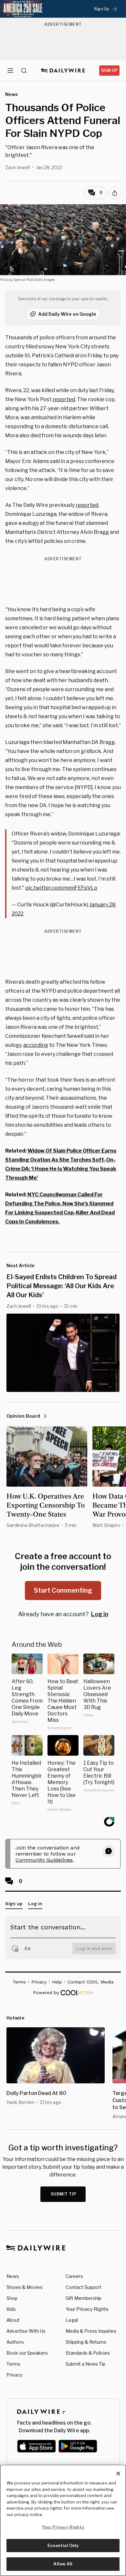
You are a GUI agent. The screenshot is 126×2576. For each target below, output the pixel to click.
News (13, 2276)
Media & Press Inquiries (91, 2331)
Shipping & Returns (86, 2342)
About (13, 2320)
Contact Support (84, 2287)
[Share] (115, 193)
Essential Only (63, 2545)
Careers (74, 2276)
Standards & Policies (88, 2353)
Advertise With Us (26, 2331)
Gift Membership (84, 2298)
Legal (72, 2320)
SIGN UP (109, 70)
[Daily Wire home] (63, 71)
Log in (100, 1614)
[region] (63, 2520)
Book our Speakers (27, 2353)
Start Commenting (63, 1590)
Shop (12, 2298)
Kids (11, 2309)
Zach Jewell (17, 167)
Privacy (14, 2375)
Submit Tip (64, 2194)
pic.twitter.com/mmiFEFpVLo (61, 888)
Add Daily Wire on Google (67, 314)
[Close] (118, 2474)
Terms (13, 2364)
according (36, 1045)
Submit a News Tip (85, 2364)
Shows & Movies (25, 2287)
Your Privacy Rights (87, 2309)
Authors (15, 2342)
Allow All (63, 2564)
